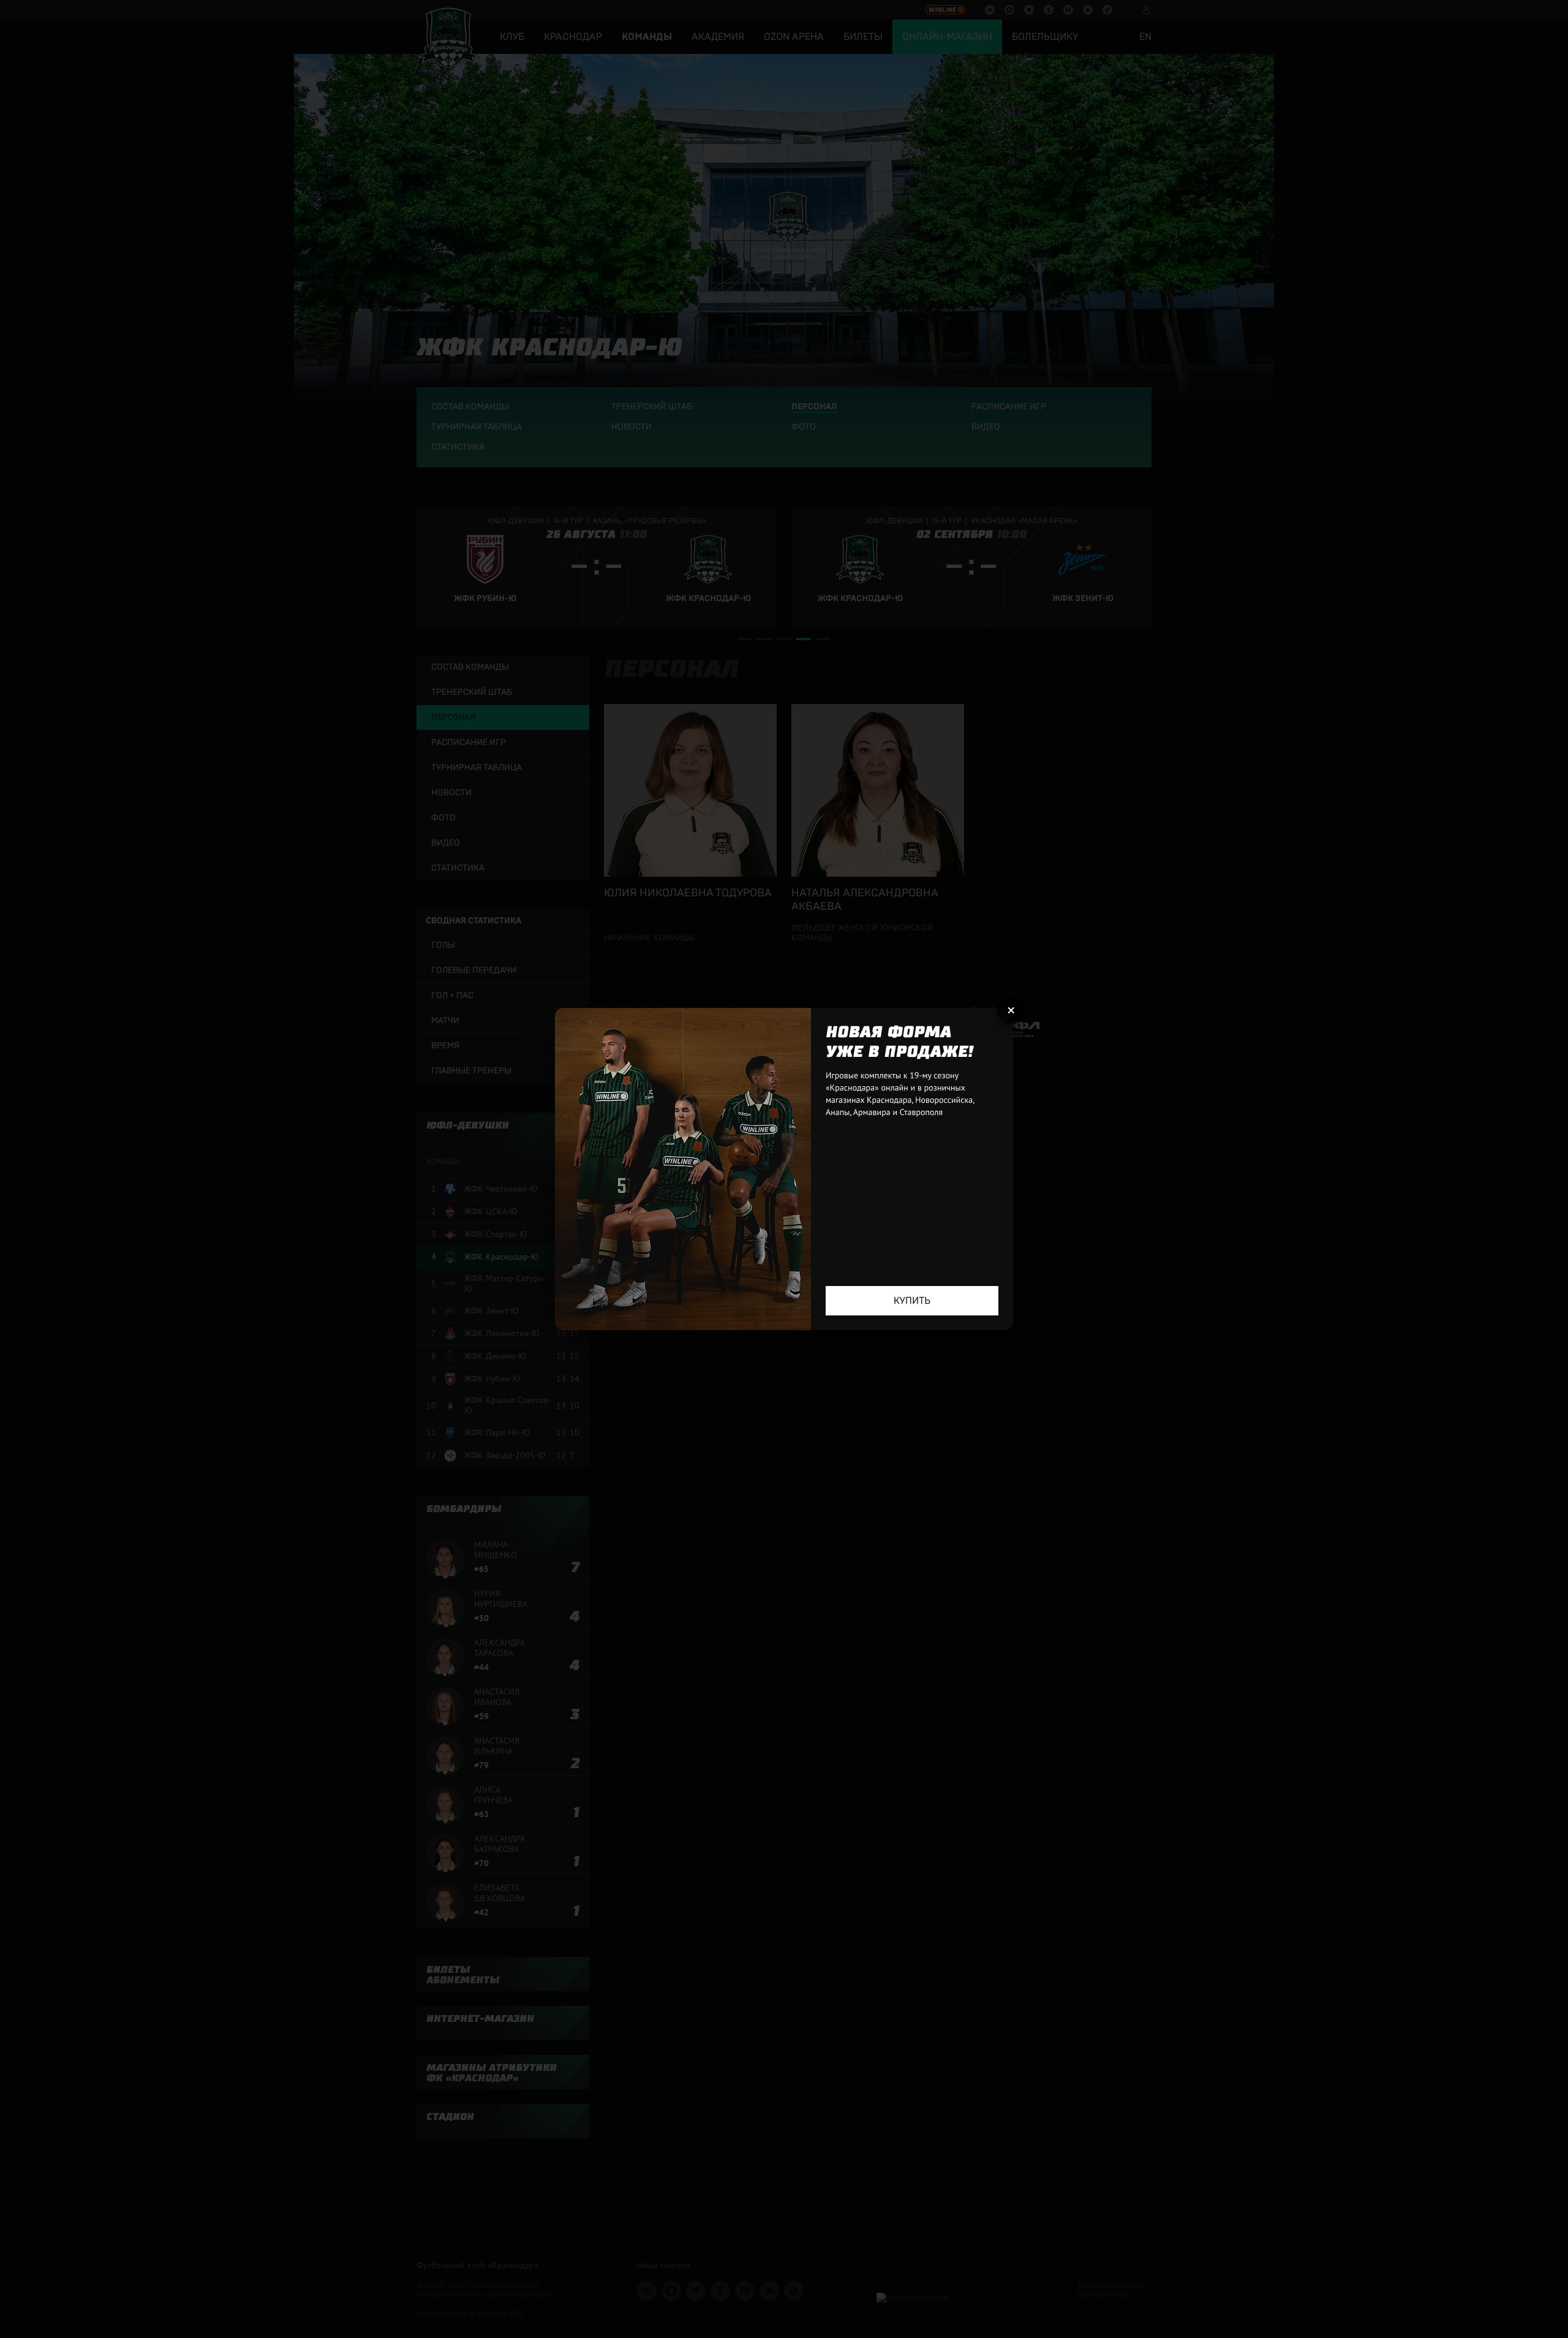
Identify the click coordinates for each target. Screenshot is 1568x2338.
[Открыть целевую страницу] (784, 1169)
